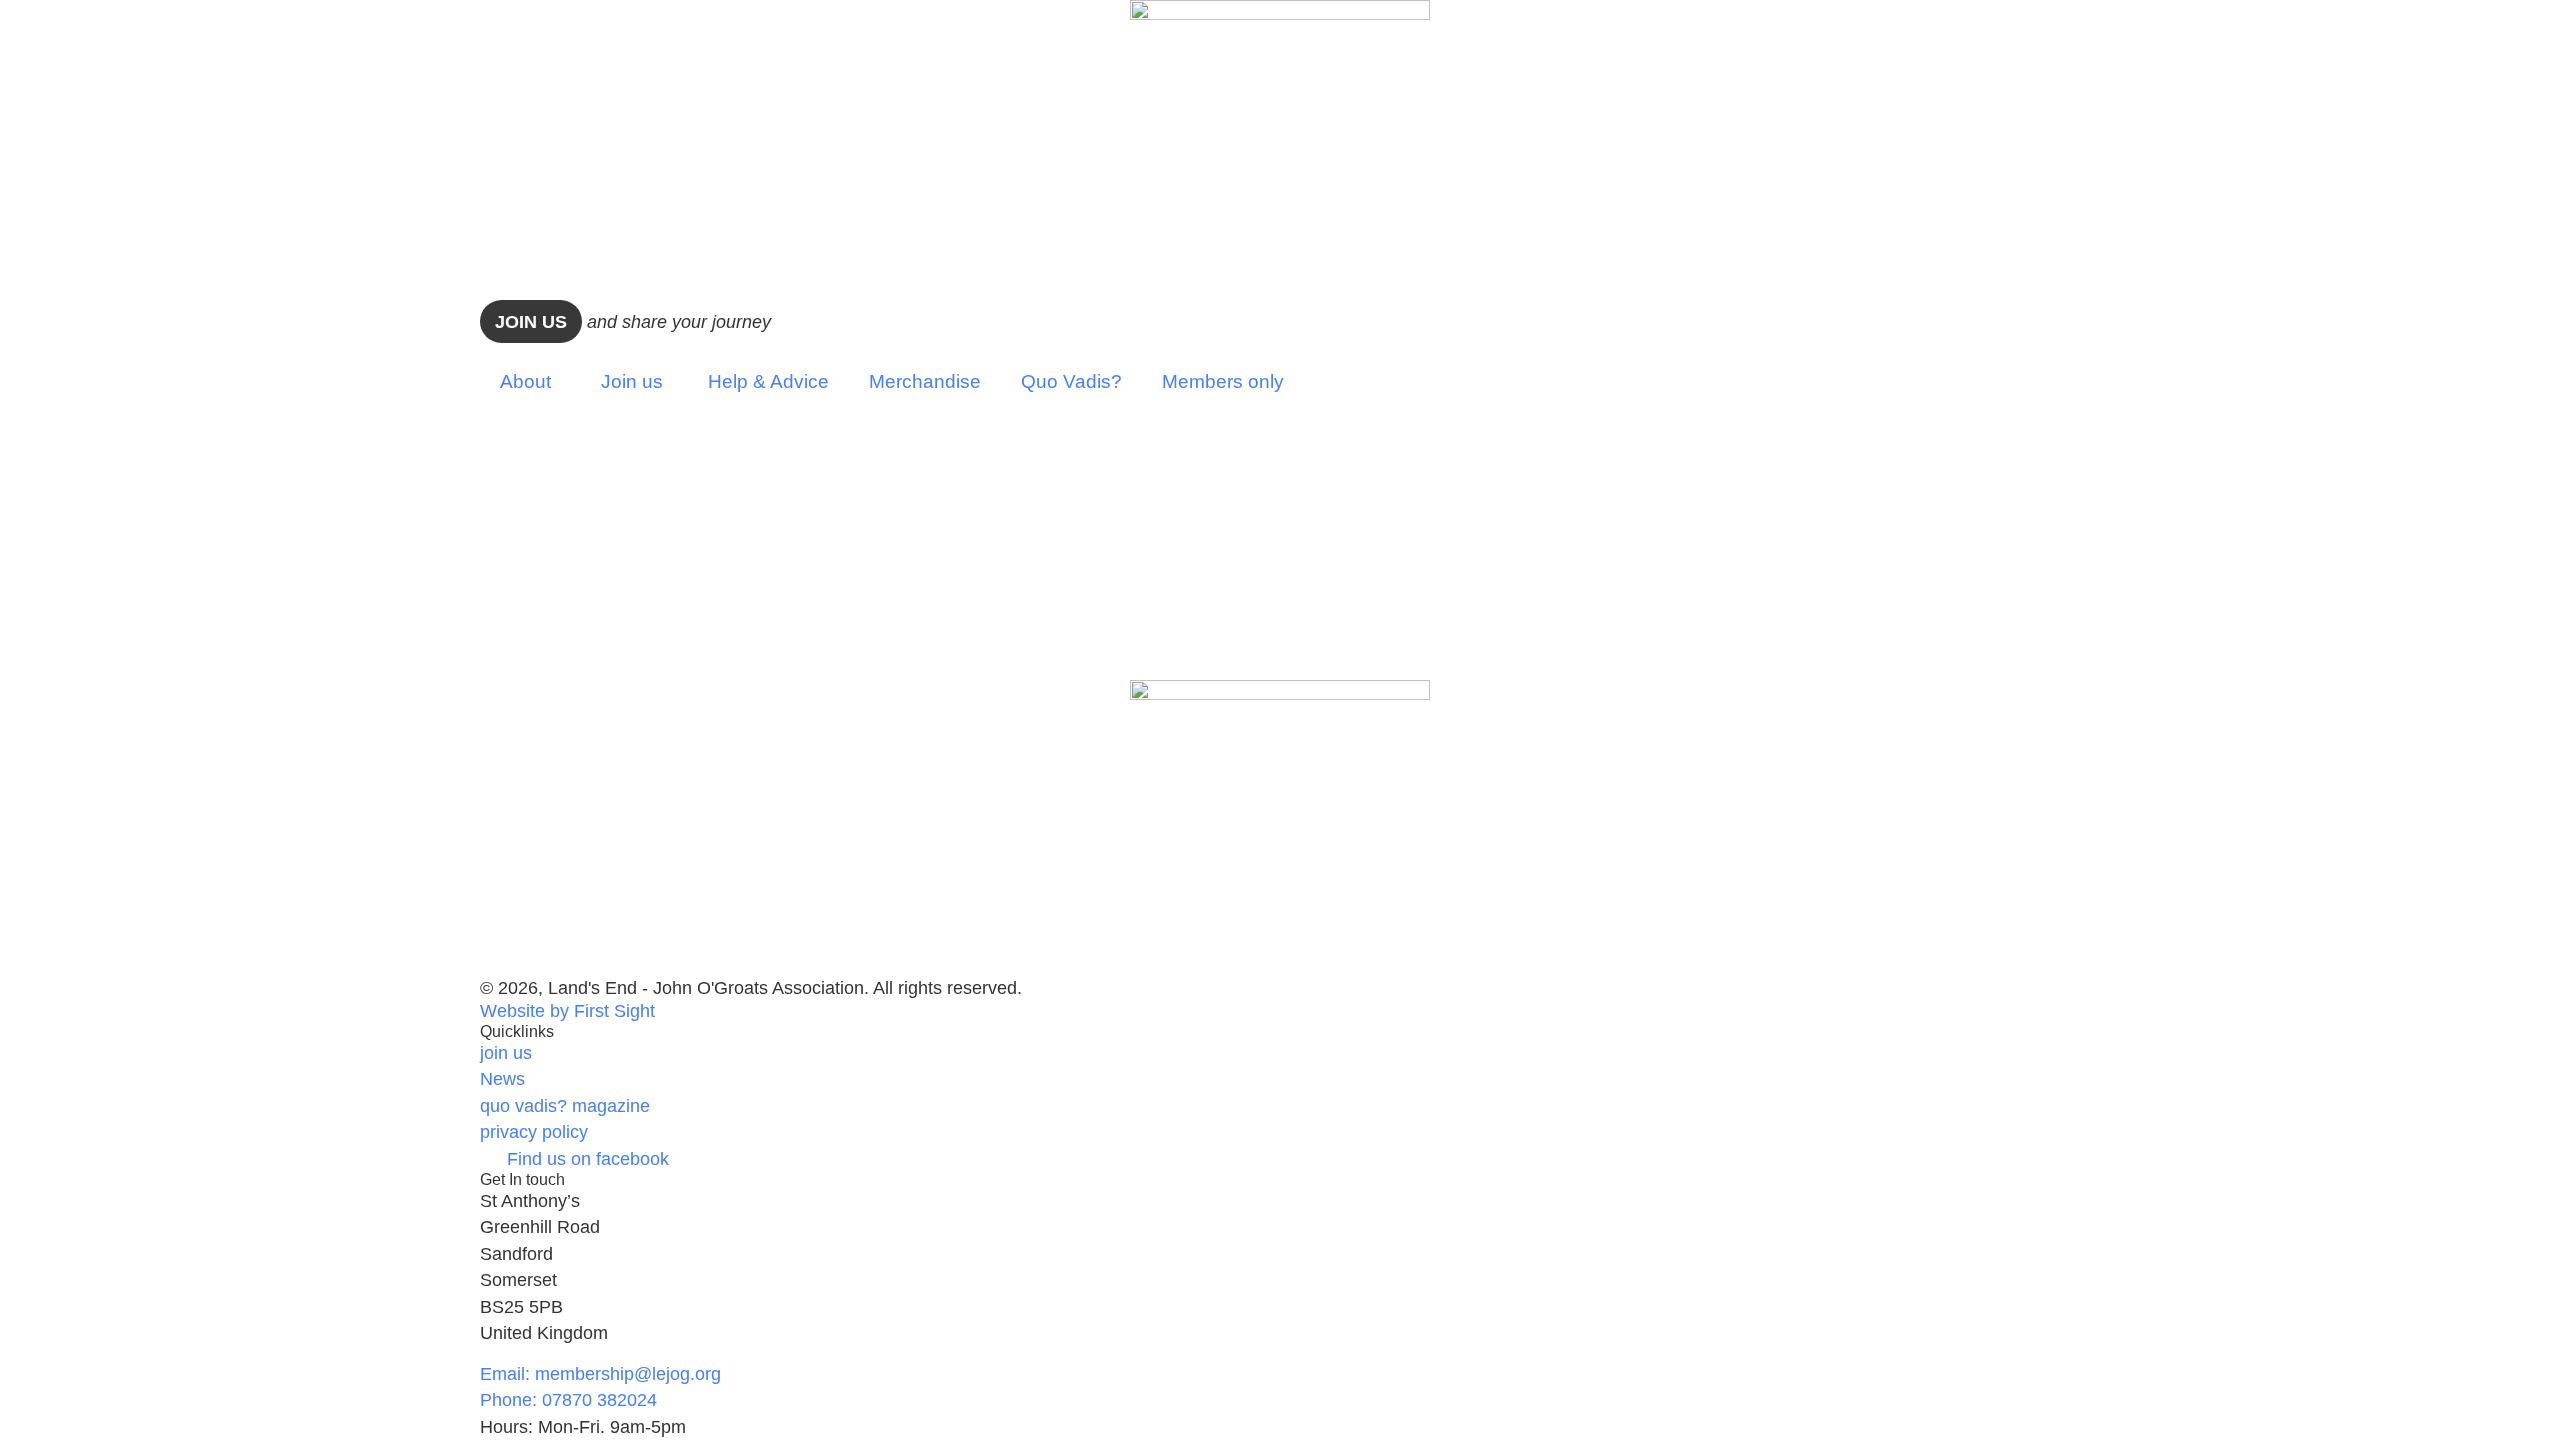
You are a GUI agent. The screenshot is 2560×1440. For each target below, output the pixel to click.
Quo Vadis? (1071, 381)
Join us (531, 322)
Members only (1223, 381)
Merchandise (925, 381)
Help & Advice (768, 381)
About (525, 381)
